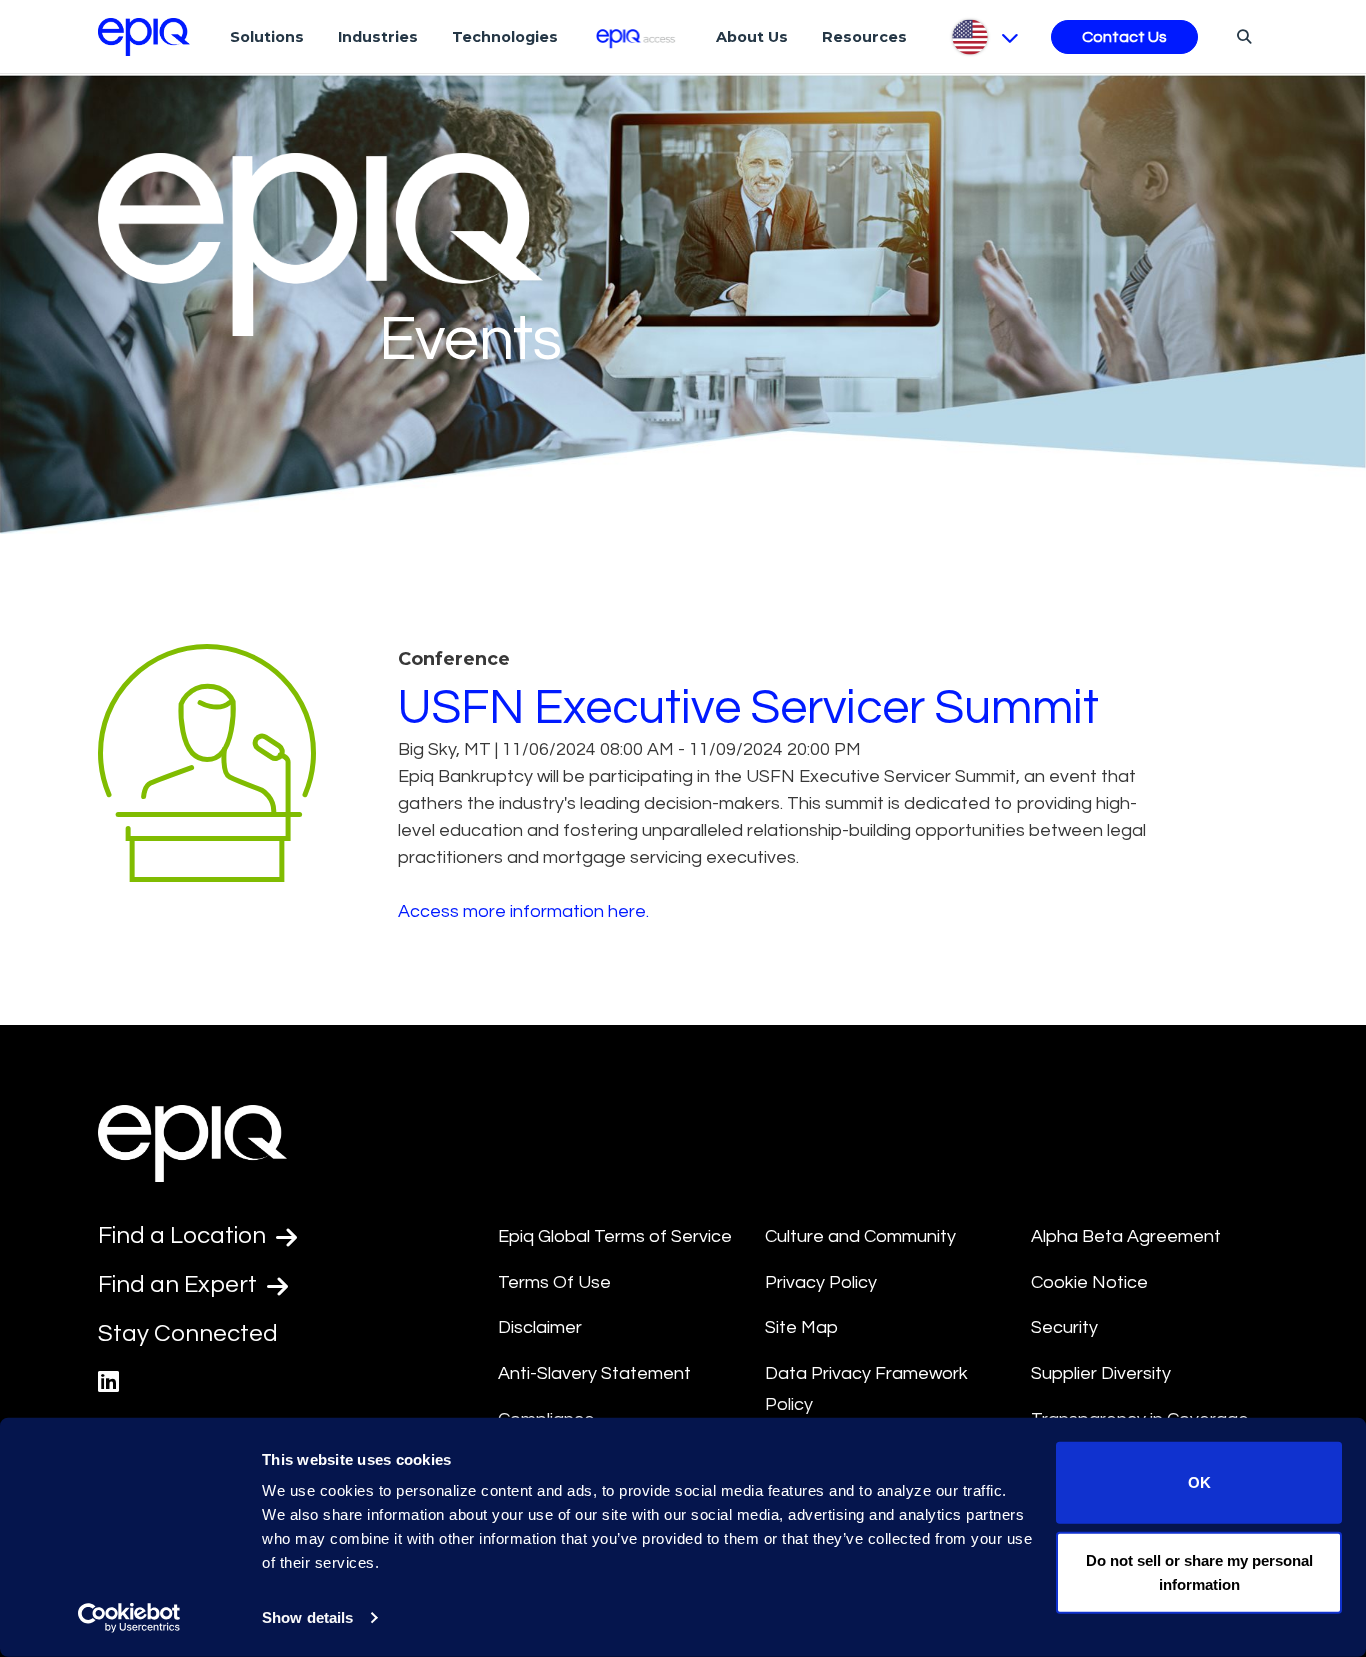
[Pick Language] (983, 37)
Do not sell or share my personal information (1199, 1571)
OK (1199, 1482)
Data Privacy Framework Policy (866, 1389)
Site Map (801, 1327)
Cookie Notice (1089, 1282)
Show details (307, 1617)
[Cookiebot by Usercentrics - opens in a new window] (129, 1618)
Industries (378, 37)
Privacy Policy (821, 1282)
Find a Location (184, 1235)
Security (1064, 1327)
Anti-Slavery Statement (594, 1373)
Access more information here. (523, 911)
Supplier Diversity (1101, 1373)
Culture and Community (860, 1236)
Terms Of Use (554, 1282)
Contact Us (1124, 37)
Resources (864, 37)
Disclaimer (540, 1327)
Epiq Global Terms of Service (615, 1236)
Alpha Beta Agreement (1126, 1236)
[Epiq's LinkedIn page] (108, 1382)
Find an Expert (180, 1284)
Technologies (505, 37)
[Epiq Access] (637, 36)
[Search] (1241, 36)
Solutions (267, 37)
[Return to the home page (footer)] (144, 37)
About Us (752, 37)
